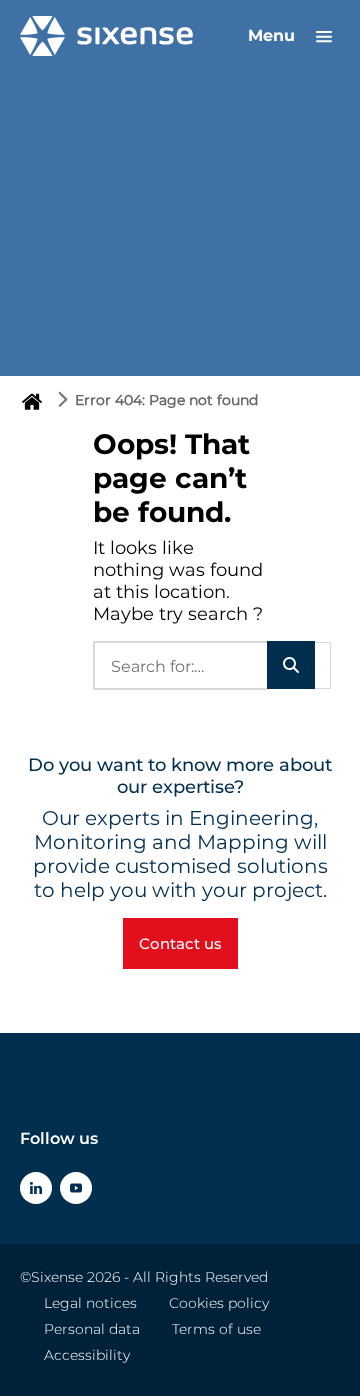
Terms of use (216, 1329)
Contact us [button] (180, 943)
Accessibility (87, 1355)
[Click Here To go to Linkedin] (36, 1188)
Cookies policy (219, 1303)
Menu (274, 35)
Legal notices (90, 1303)
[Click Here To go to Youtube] (76, 1188)
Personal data (92, 1329)
